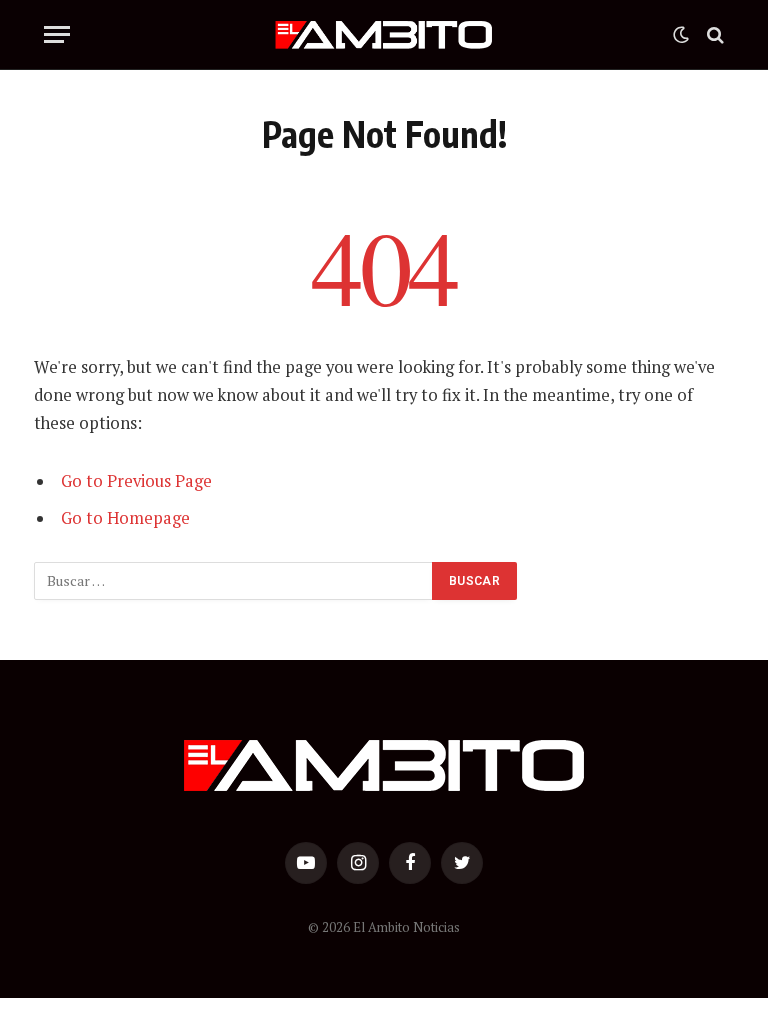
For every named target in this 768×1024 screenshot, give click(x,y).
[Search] (713, 34)
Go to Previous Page (136, 481)
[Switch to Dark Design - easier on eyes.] (681, 35)
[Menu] (57, 34)
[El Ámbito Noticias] (384, 35)
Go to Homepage (125, 518)
